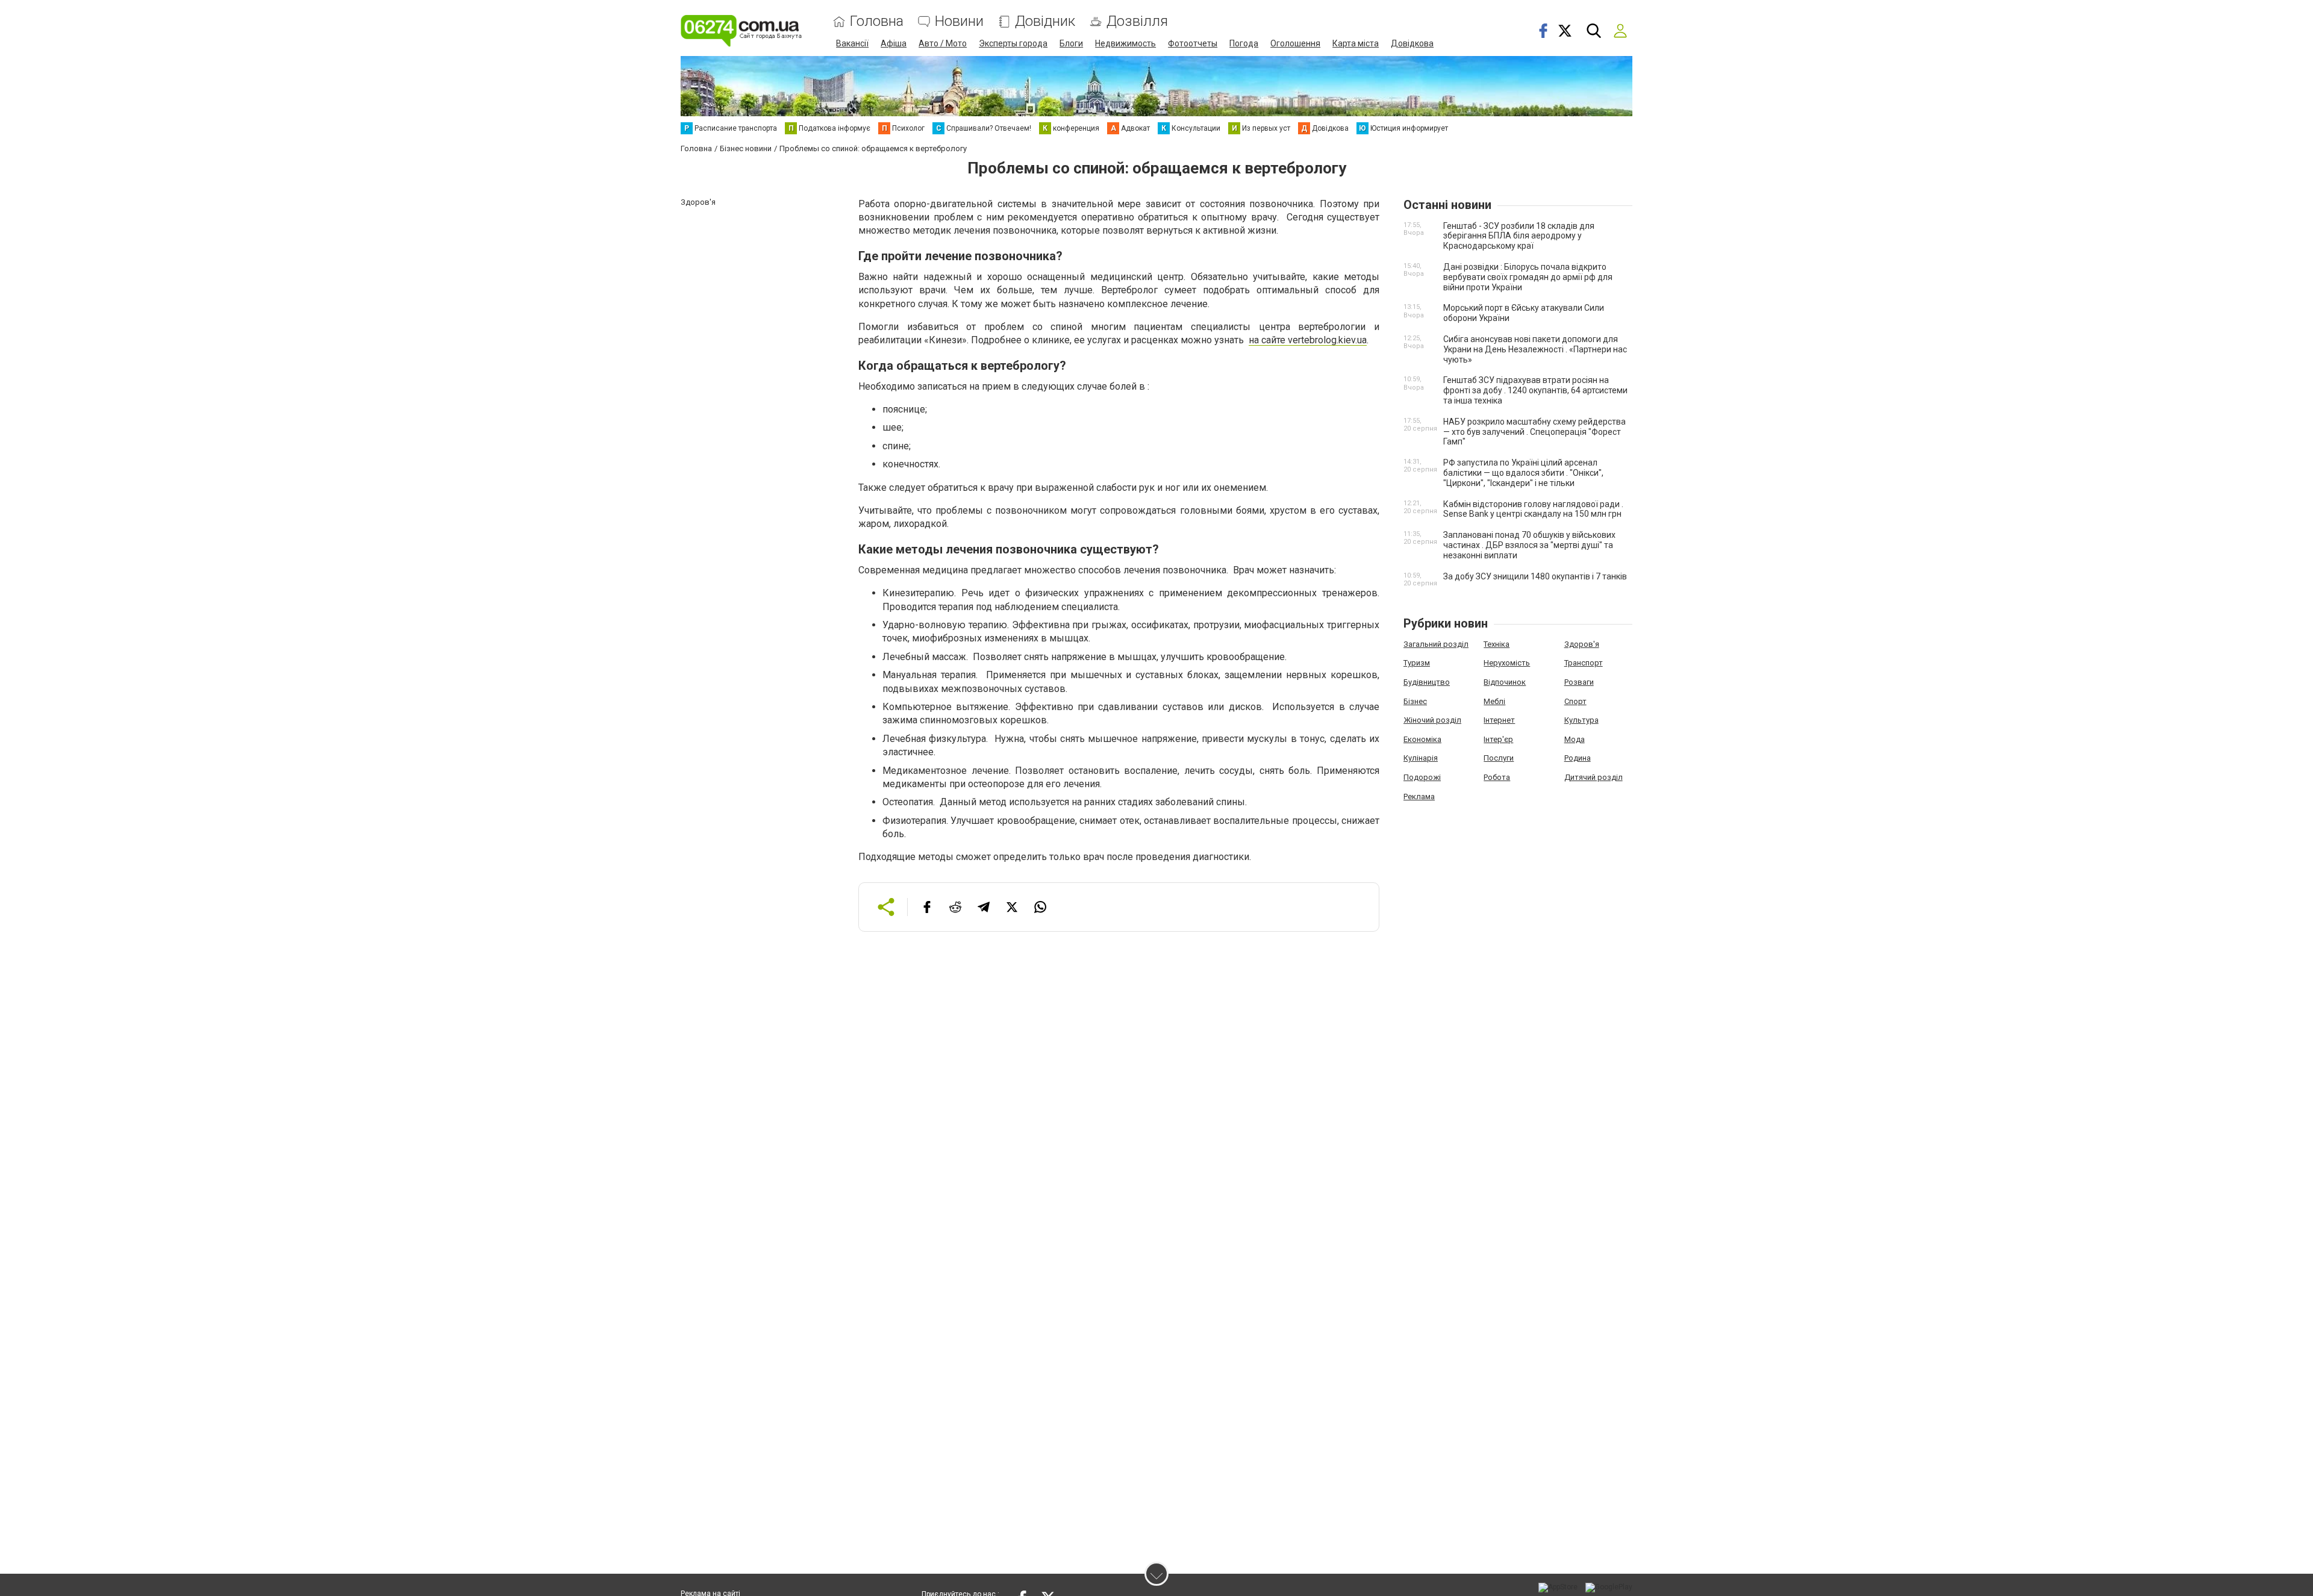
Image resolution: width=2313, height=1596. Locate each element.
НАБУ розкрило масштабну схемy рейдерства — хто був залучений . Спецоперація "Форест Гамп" (1534, 432)
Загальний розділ (1436, 644)
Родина (1578, 758)
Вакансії (852, 43)
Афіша (894, 43)
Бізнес (1415, 701)
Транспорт (1584, 663)
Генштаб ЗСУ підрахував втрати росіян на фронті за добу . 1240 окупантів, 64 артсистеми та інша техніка (1535, 390)
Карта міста (1356, 43)
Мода (1575, 739)
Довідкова (1412, 43)
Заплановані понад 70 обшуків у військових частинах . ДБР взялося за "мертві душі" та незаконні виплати (1529, 545)
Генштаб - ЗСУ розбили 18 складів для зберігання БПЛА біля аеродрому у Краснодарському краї (1519, 236)
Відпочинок (1505, 682)
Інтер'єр (1498, 739)
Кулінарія (1421, 758)
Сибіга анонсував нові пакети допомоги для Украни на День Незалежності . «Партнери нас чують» (1535, 349)
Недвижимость (1125, 43)
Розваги (1579, 682)
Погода (1244, 43)
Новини (959, 21)
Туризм (1417, 663)
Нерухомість (1507, 663)
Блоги (1071, 43)
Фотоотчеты (1193, 43)
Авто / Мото (943, 43)
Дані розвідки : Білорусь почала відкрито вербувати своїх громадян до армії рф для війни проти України (1528, 277)
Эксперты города (1013, 43)
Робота (1497, 777)
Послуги (1499, 758)
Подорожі (1422, 777)
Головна (877, 21)
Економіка (1422, 739)
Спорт (1575, 701)
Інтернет (1499, 720)
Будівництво (1427, 682)
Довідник (1045, 21)
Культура (1581, 720)
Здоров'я (1582, 644)
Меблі (1494, 701)
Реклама (1419, 796)
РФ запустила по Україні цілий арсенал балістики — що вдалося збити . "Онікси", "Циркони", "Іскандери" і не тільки (1523, 473)
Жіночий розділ (1432, 720)
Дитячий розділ (1594, 777)
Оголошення (1295, 43)
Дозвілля (1137, 21)
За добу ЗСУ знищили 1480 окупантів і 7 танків (1535, 576)
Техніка (1497, 644)
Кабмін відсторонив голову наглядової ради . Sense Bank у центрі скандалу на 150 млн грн (1533, 509)
